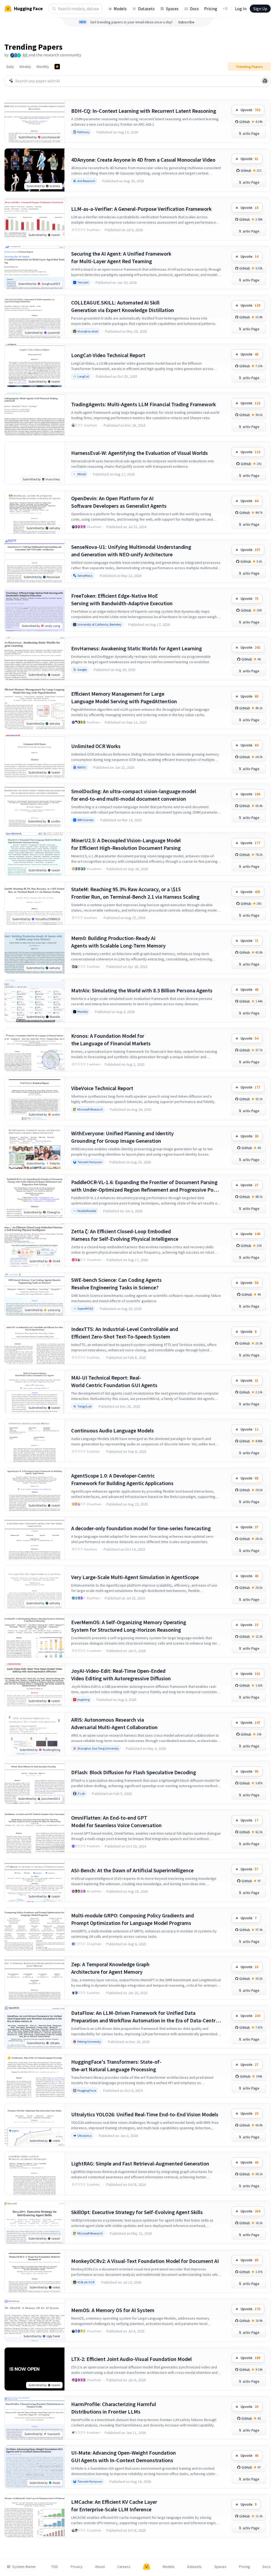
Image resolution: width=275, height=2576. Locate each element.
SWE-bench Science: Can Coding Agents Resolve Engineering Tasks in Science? (116, 1284)
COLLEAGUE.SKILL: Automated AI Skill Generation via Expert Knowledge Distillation (123, 306)
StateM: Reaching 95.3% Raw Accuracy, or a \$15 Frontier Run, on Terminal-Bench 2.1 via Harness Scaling (135, 893)
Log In (241, 9)
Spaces (172, 9)
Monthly (43, 67)
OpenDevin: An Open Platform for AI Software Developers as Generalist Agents (119, 502)
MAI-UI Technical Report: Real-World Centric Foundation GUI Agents (114, 1381)
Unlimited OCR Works (96, 746)
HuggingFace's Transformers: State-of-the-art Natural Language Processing (116, 2065)
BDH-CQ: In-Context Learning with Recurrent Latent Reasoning (144, 111)
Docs (194, 9)
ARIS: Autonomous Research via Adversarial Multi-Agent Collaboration (114, 1723)
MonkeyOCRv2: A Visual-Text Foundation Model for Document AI (145, 2261)
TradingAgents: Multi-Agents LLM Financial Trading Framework (144, 404)
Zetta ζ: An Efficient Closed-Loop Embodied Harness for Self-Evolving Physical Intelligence (125, 1235)
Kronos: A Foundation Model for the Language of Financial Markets (111, 1040)
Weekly (25, 67)
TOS (55, 2567)
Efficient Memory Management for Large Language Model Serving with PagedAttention (124, 697)
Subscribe (186, 22)
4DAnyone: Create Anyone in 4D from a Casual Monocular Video (143, 160)
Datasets (146, 9)
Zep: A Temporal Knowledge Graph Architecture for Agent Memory (110, 1968)
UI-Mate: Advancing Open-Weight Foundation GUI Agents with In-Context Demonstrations (124, 2456)
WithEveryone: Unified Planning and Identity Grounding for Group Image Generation (122, 1137)
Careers (124, 2567)
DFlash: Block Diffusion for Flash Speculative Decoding (134, 1772)
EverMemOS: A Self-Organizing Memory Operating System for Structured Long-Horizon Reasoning (129, 1626)
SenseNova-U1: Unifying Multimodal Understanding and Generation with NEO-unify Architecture (131, 551)
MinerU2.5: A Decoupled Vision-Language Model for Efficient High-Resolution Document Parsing (126, 844)
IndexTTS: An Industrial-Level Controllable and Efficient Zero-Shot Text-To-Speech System (125, 1333)
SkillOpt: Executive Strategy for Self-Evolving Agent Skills (137, 2212)
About (100, 2567)
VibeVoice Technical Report (102, 1088)
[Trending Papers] (57, 67)
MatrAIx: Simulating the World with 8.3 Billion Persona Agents (142, 990)
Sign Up (260, 9)
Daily (10, 67)
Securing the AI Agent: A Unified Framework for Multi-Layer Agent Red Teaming (121, 257)
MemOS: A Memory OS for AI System (113, 2310)
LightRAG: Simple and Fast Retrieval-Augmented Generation (140, 2163)
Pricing (211, 9)
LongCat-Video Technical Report (108, 355)
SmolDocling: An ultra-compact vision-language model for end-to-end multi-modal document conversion (134, 795)
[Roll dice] (265, 81)
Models (120, 9)
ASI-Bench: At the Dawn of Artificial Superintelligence (132, 1870)
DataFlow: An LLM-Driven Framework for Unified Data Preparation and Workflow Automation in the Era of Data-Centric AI (145, 2017)
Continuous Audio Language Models (113, 1430)
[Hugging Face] (147, 2567)
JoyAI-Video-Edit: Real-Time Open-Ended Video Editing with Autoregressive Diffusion (121, 1675)
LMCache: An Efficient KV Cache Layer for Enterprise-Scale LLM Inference (114, 2506)
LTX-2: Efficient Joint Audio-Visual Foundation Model (131, 2359)
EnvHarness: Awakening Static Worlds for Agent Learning (137, 648)
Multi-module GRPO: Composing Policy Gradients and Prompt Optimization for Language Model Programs (133, 1919)
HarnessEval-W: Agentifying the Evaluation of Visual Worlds (140, 453)
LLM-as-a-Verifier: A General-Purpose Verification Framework (141, 209)
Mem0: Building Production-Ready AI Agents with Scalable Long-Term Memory (118, 942)
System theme (24, 2567)
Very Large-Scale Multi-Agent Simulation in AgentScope (135, 1577)
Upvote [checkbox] (250, 110)
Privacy (77, 2567)
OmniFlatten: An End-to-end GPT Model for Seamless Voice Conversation (116, 1821)
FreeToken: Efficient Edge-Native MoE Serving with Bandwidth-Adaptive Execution (122, 599)
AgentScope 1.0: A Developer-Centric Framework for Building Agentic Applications (122, 1479)
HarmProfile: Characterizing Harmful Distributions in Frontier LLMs (114, 2408)
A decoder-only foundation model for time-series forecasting (141, 1528)
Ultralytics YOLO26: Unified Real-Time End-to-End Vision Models (145, 2114)
